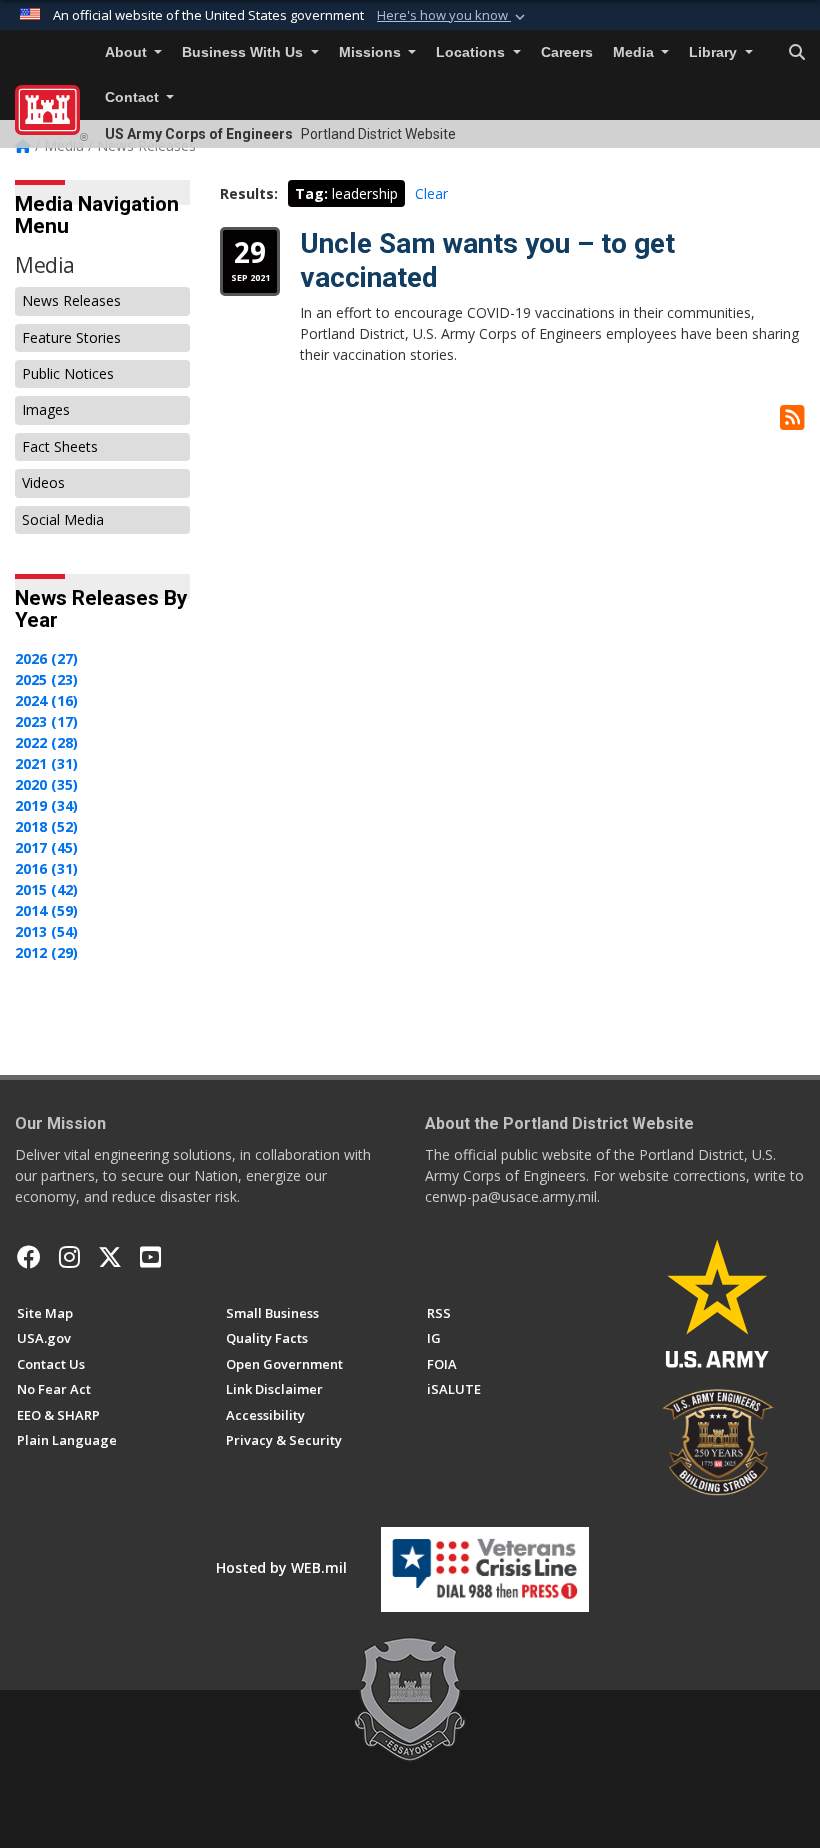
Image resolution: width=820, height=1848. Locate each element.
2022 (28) (46, 742)
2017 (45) (46, 847)
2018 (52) (46, 826)
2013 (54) (46, 931)
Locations (472, 52)
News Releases (71, 300)
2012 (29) (46, 952)
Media (635, 52)
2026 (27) (46, 658)
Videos (43, 482)
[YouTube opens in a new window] (150, 1257)
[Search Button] (797, 53)
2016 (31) (46, 868)
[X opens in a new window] (110, 1257)
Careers (567, 52)
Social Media (63, 519)
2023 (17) (46, 721)
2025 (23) (46, 679)
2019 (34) (46, 805)
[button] (453, 16)
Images (46, 409)
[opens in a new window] (69, 1257)
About (128, 52)
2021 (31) (46, 763)
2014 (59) (46, 910)
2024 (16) (46, 700)
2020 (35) (46, 784)
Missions (372, 52)
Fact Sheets (60, 446)
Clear (431, 193)
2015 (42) (46, 889)
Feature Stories (71, 337)
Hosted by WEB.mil (281, 1567)
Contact (134, 97)
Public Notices (68, 373)
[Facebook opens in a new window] (29, 1257)
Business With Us (244, 52)
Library (715, 52)
